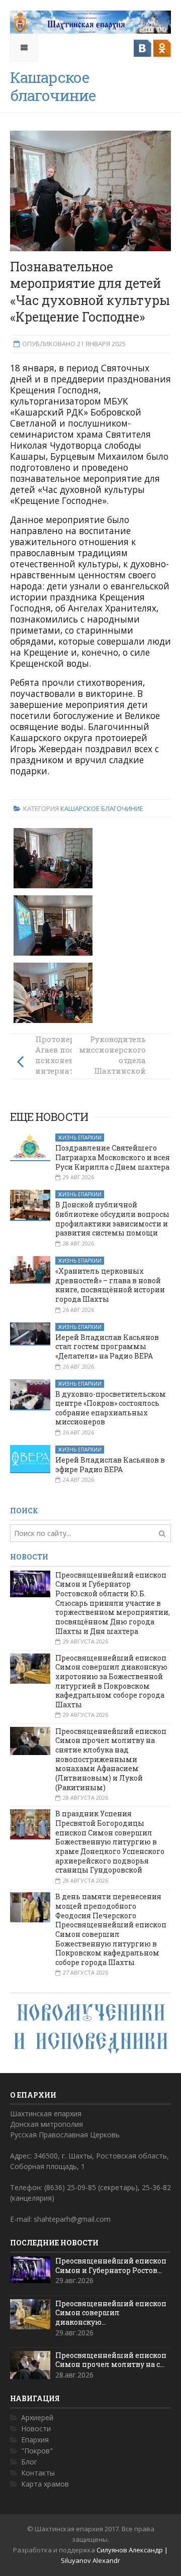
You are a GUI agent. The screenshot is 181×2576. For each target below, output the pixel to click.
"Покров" (37, 2451)
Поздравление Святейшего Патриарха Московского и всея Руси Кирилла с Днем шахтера (113, 1157)
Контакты (38, 2473)
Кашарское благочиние (102, 808)
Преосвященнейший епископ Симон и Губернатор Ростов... (111, 2265)
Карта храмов (45, 2484)
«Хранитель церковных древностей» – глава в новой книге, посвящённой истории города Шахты (110, 1285)
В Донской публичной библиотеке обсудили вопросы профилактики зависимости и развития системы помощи (112, 1219)
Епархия (35, 2440)
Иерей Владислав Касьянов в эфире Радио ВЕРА (110, 1465)
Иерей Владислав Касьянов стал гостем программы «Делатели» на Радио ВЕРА (107, 1347)
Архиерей (37, 2417)
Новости (36, 2429)
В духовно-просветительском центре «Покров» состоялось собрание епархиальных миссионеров (111, 1408)
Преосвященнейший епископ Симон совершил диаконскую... (111, 2313)
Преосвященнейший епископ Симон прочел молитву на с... (111, 2360)
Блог (29, 2462)
